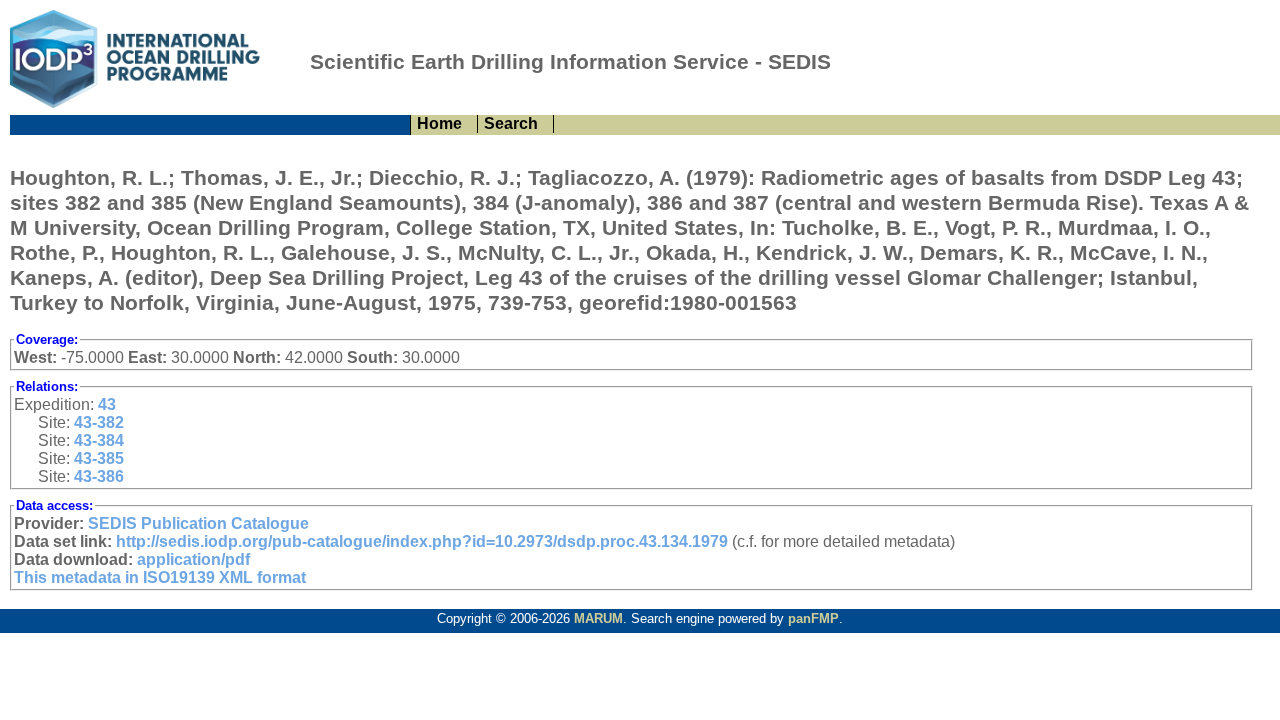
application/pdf (193, 559)
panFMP (813, 618)
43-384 (99, 440)
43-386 (99, 476)
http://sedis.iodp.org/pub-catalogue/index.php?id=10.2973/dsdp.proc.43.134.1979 (422, 541)
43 (107, 404)
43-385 (99, 458)
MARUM (598, 618)
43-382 (99, 422)
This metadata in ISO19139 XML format (160, 577)
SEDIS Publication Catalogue (198, 523)
